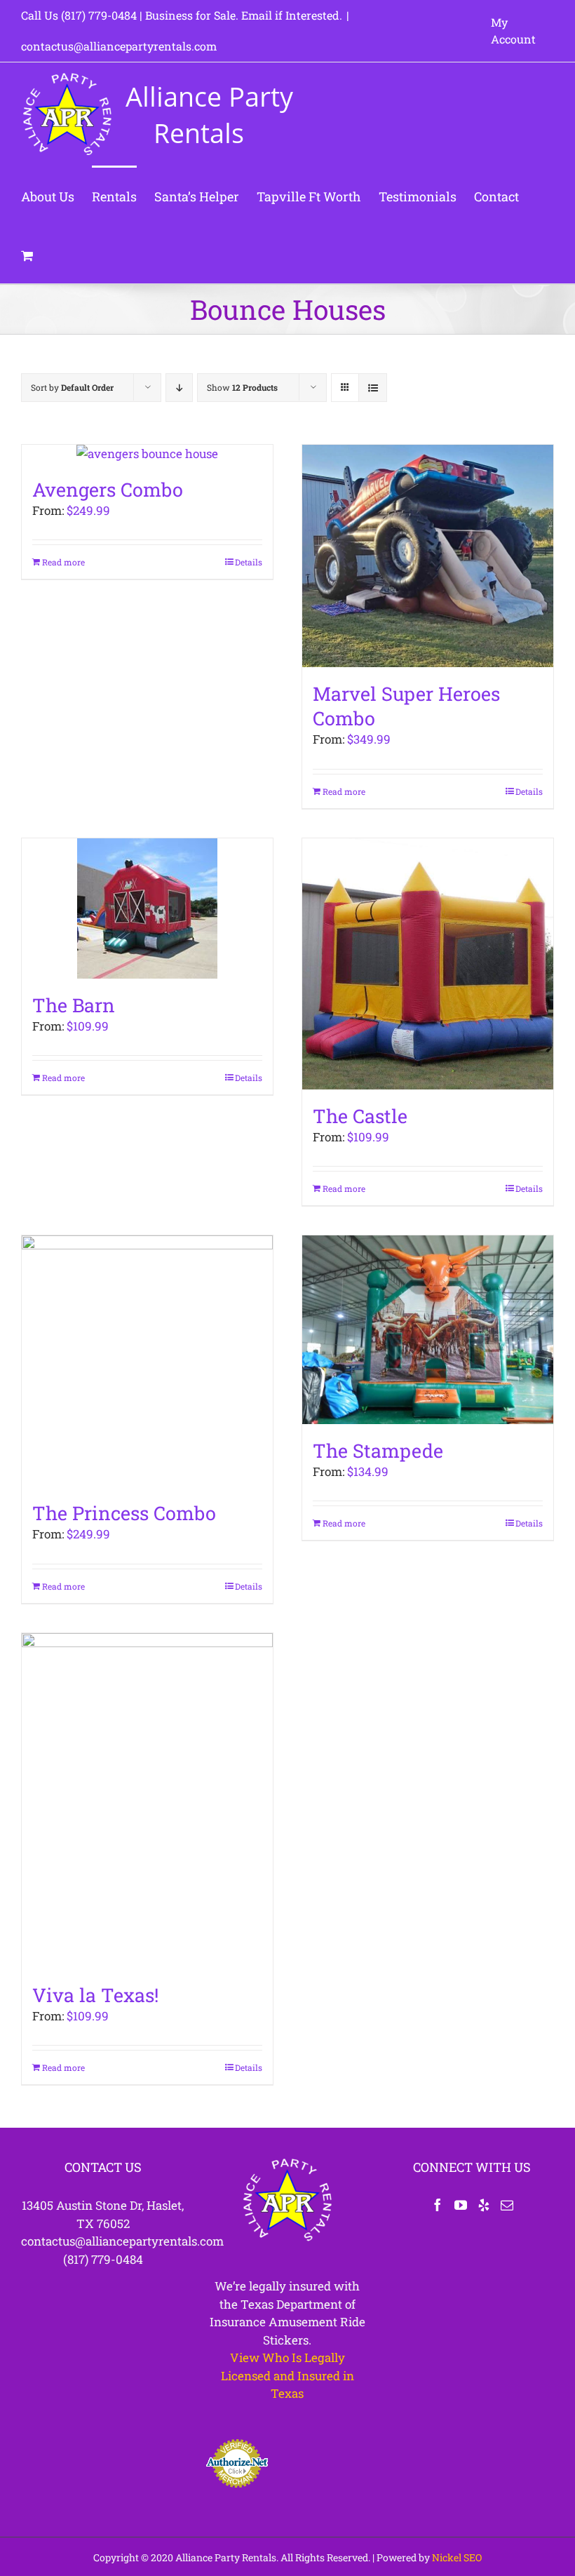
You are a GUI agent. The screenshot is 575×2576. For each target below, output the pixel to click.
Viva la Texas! (95, 1995)
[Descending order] (179, 388)
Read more (63, 562)
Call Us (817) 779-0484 (79, 15)
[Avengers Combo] (147, 454)
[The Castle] (428, 964)
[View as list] (373, 388)
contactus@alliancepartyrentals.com (119, 46)
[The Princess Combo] (147, 1361)
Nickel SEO (457, 2557)
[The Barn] (147, 908)
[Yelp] (484, 2205)
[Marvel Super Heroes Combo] (428, 556)
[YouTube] (461, 2205)
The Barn (74, 1005)
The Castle (360, 1116)
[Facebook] (438, 2205)
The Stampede (378, 1450)
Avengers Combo (108, 489)
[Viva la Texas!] (147, 1801)
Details (249, 562)
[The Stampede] (428, 1330)
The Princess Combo (124, 1513)
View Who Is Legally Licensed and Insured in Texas (287, 2375)
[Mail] (507, 2205)
